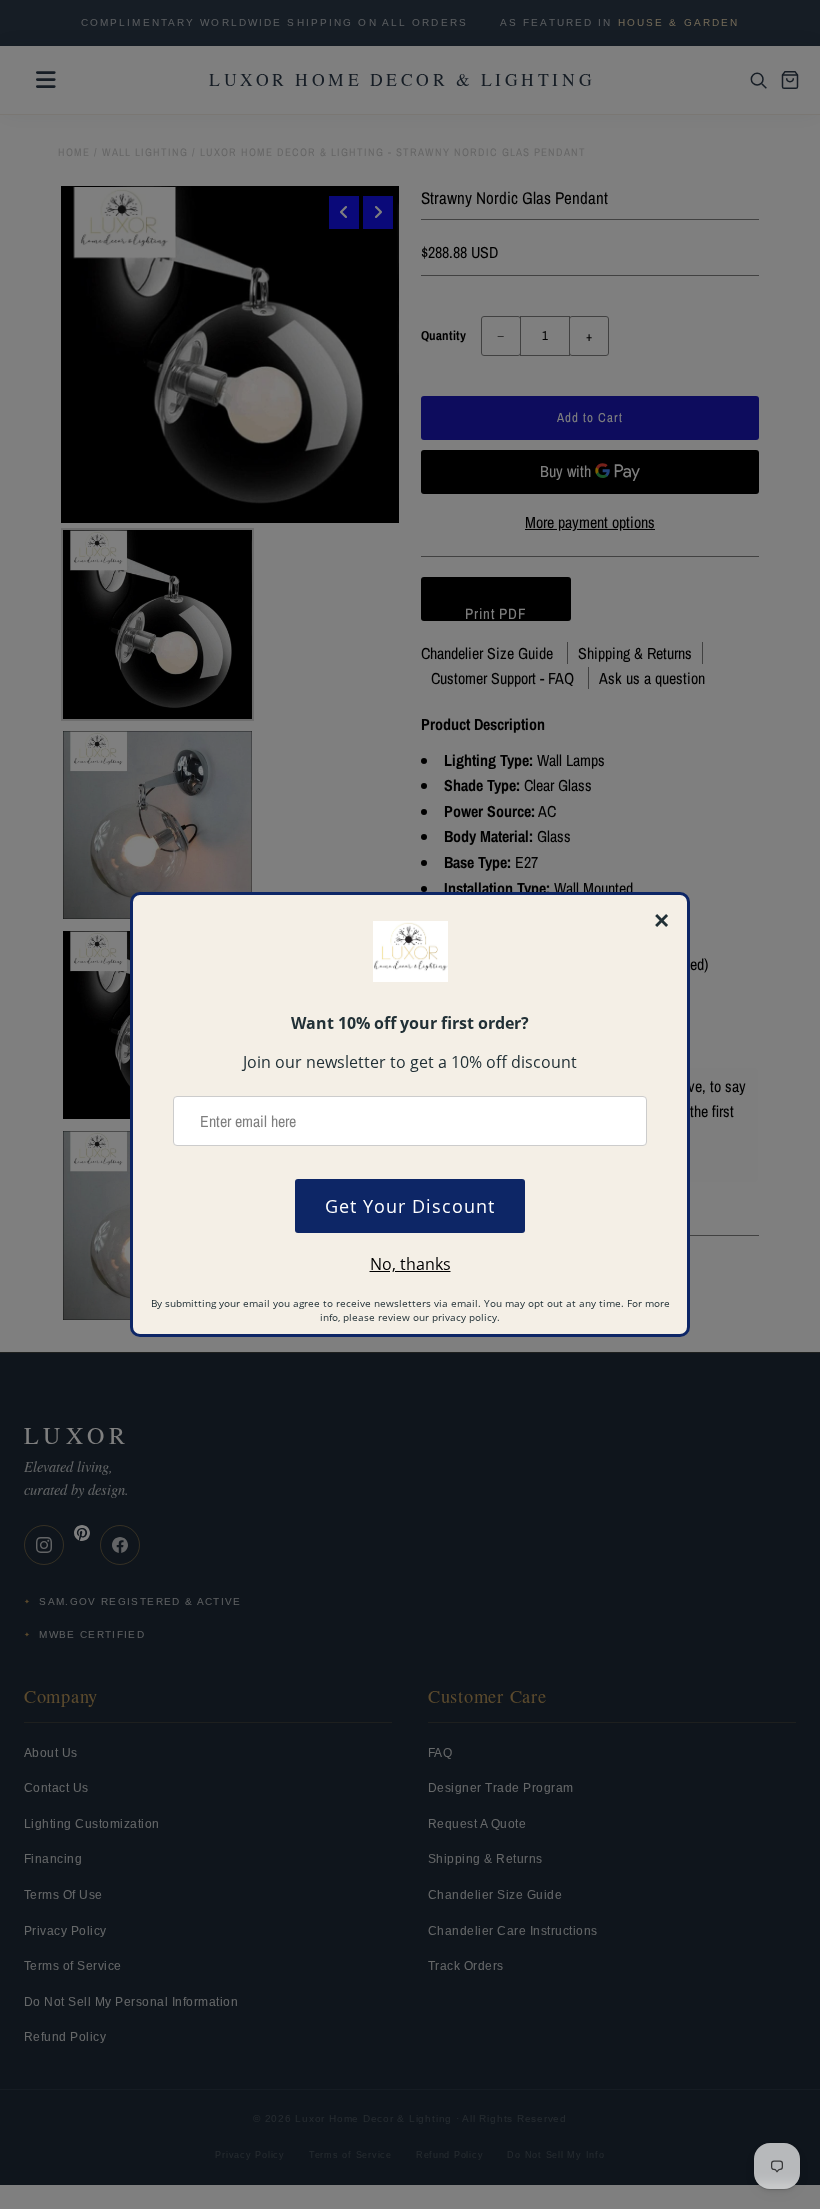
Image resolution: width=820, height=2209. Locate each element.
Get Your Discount (410, 1206)
